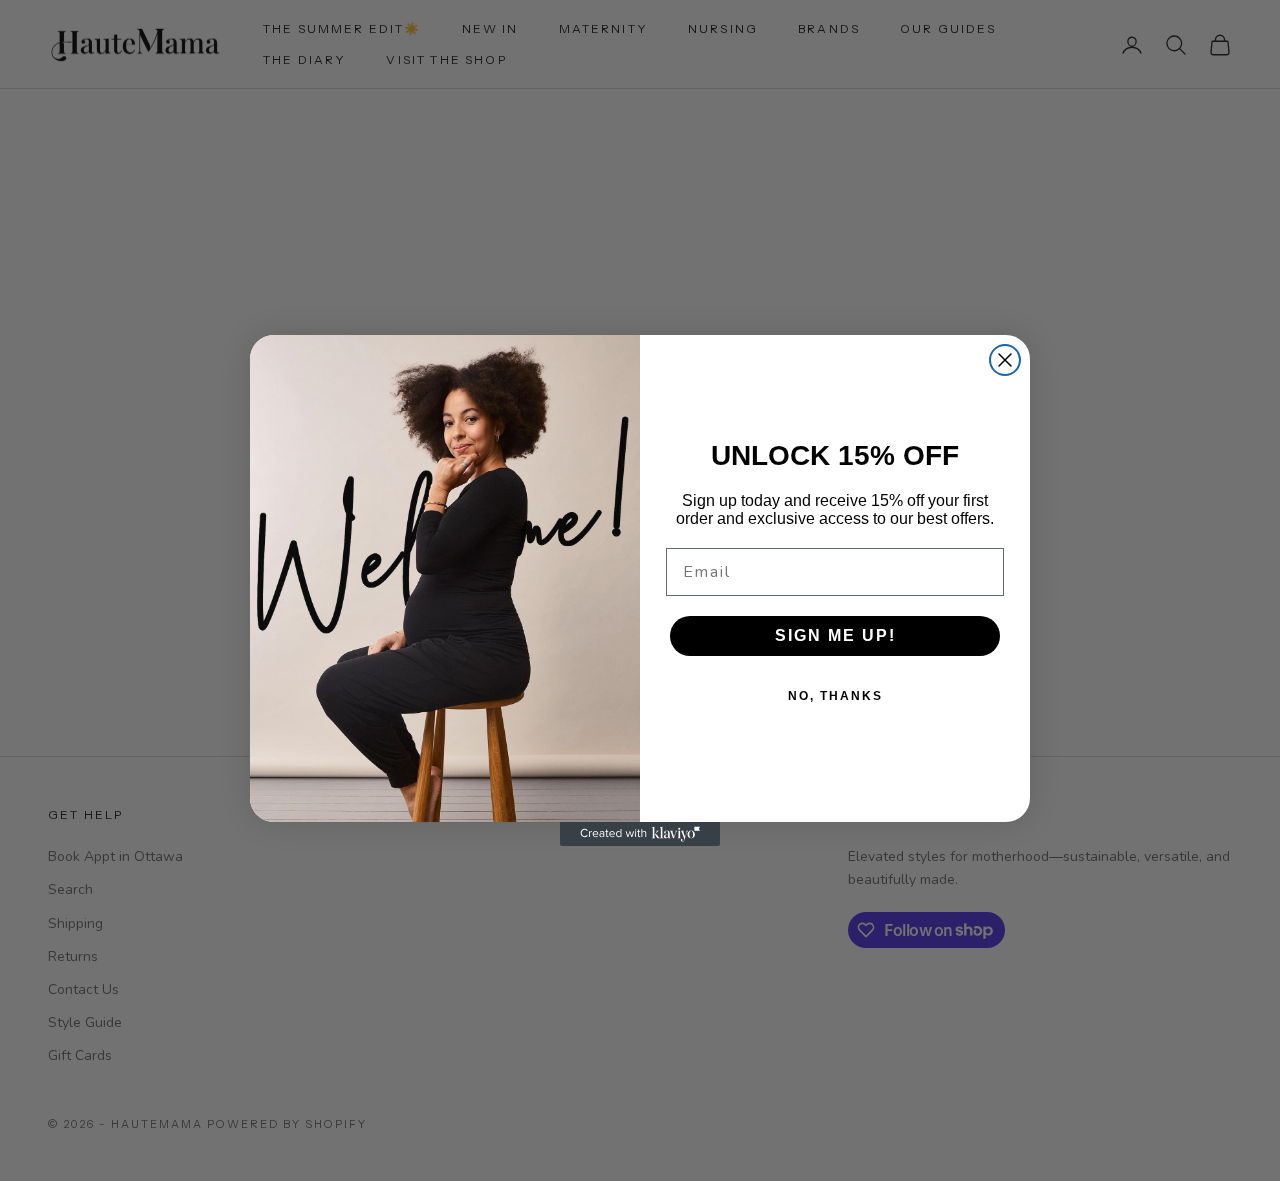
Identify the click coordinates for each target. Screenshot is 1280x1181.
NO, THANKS (835, 696)
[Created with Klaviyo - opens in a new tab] (640, 834)
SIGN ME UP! (835, 635)
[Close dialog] (1005, 360)
